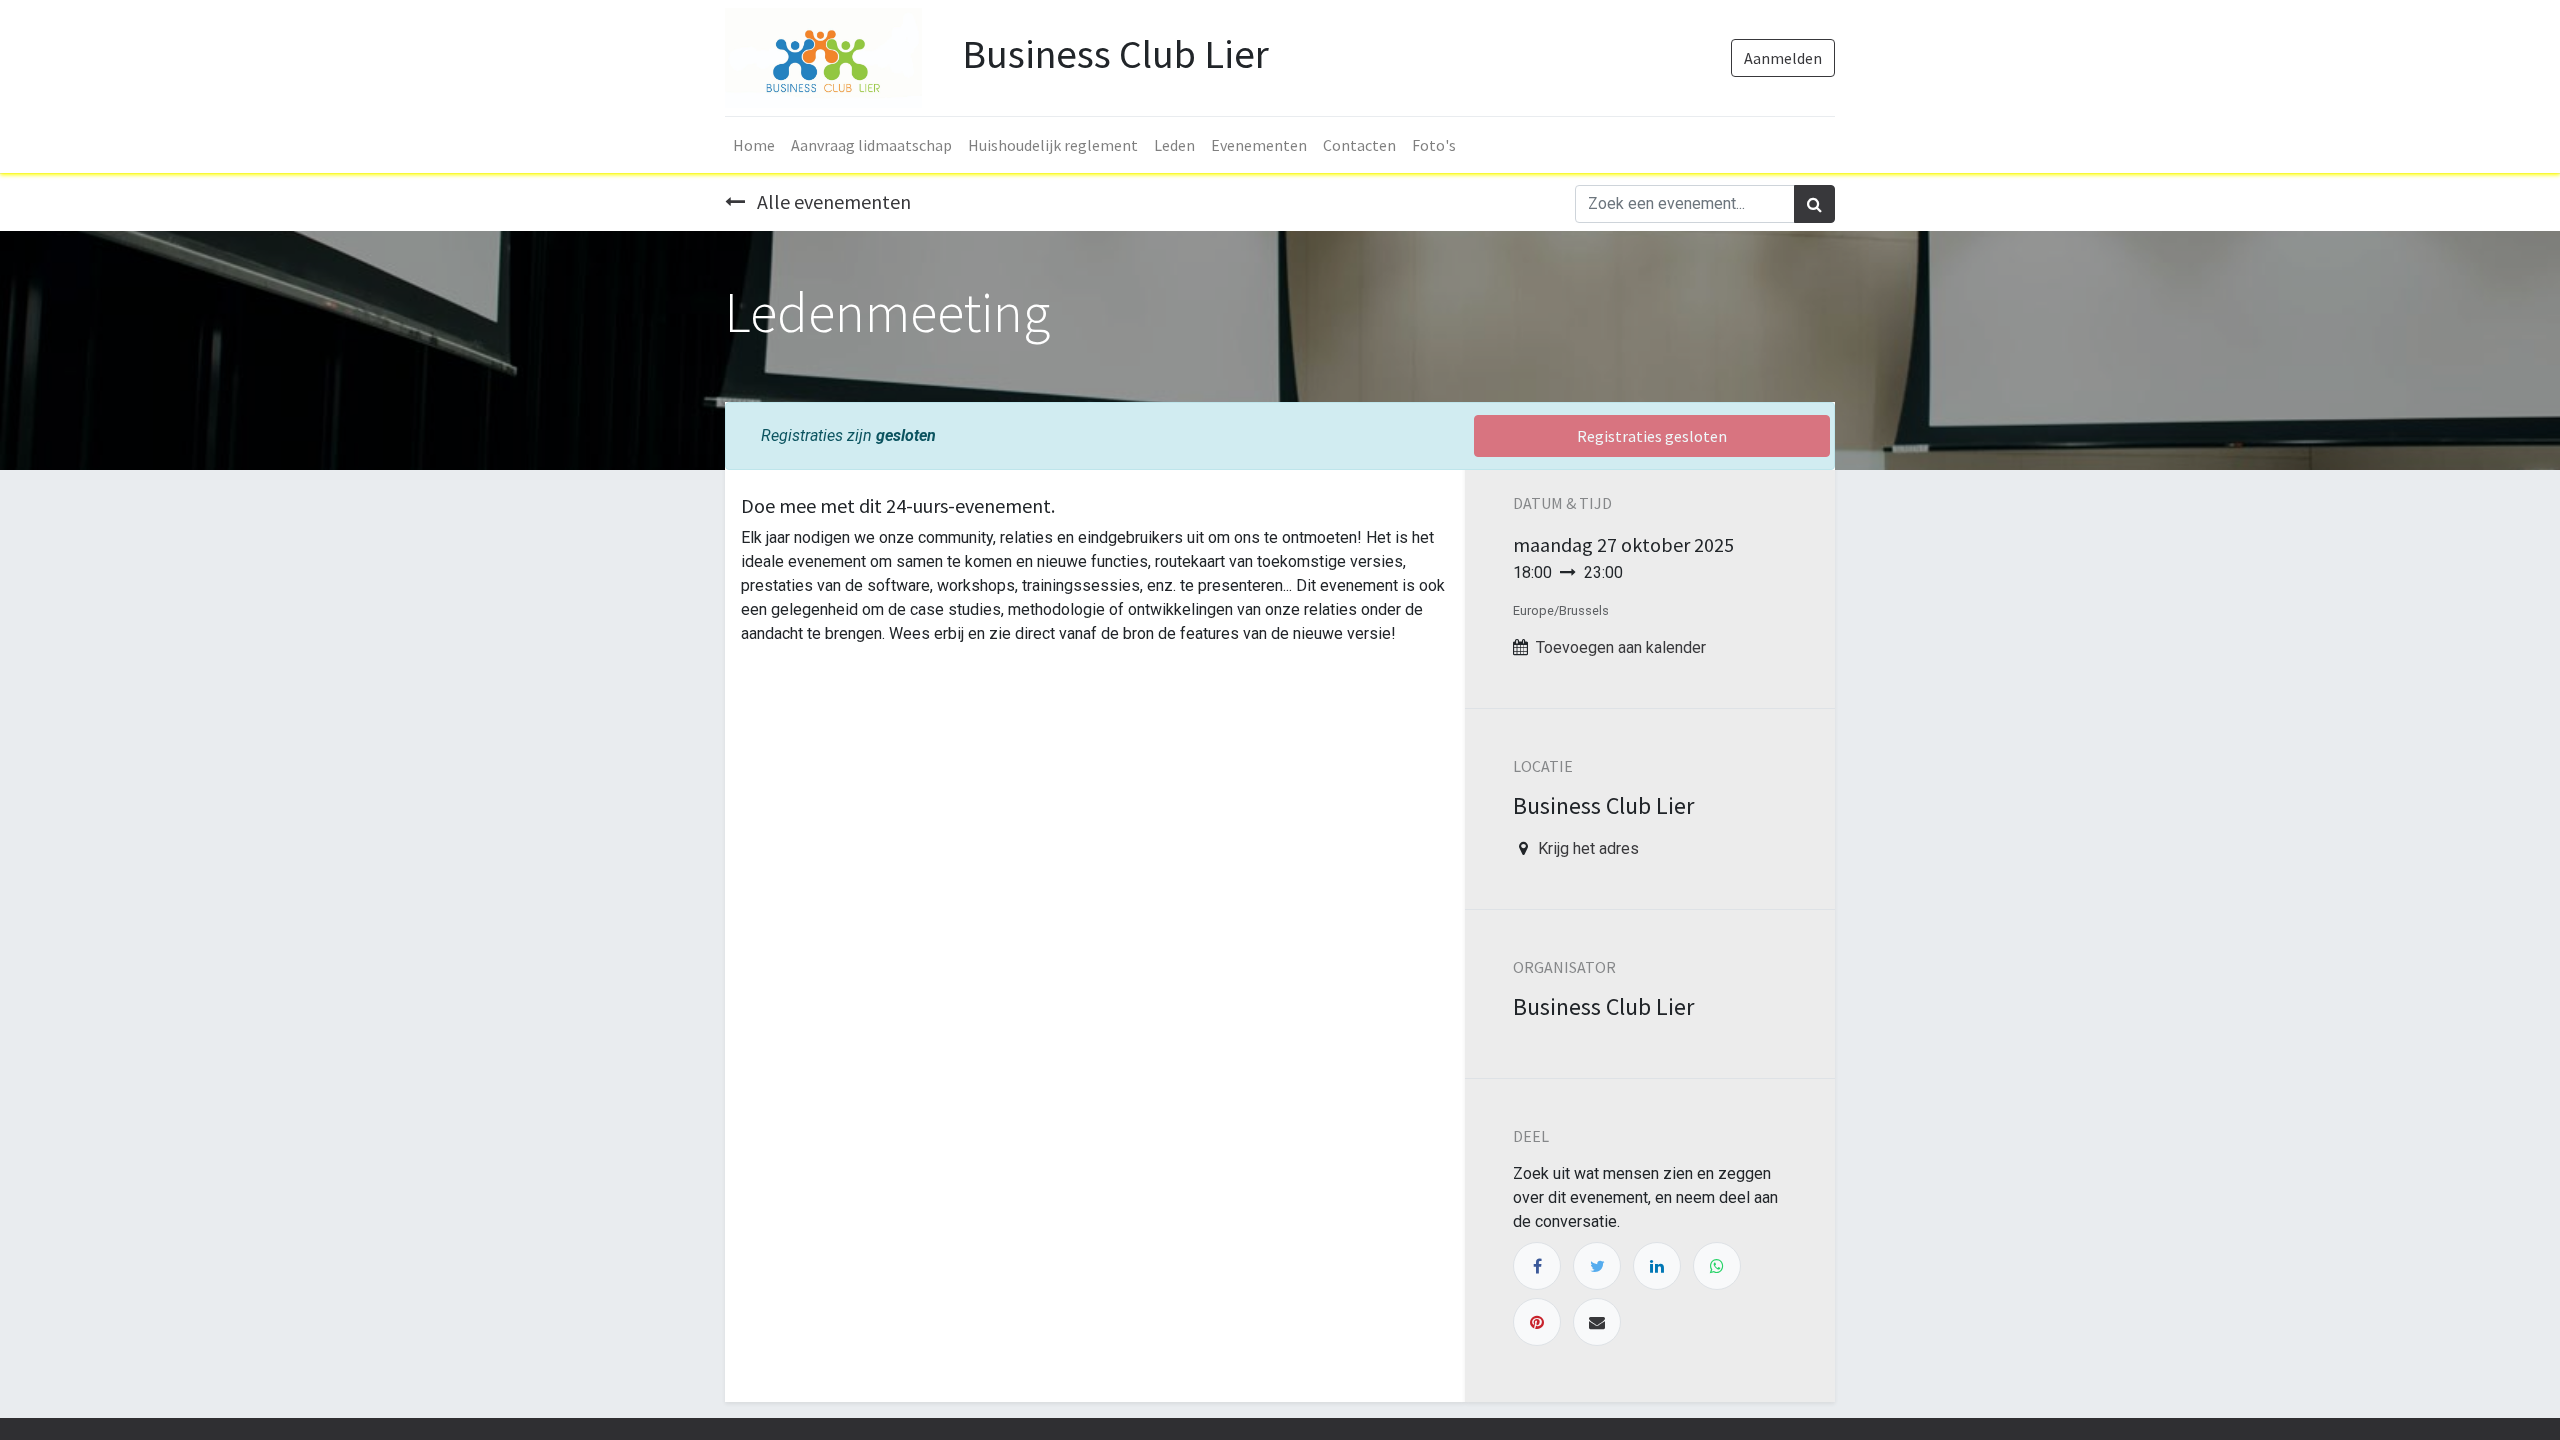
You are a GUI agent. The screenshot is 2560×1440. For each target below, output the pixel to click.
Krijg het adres (1588, 848)
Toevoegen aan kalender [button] (1621, 647)
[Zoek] (1814, 204)
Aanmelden (1783, 58)
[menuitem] (754, 145)
